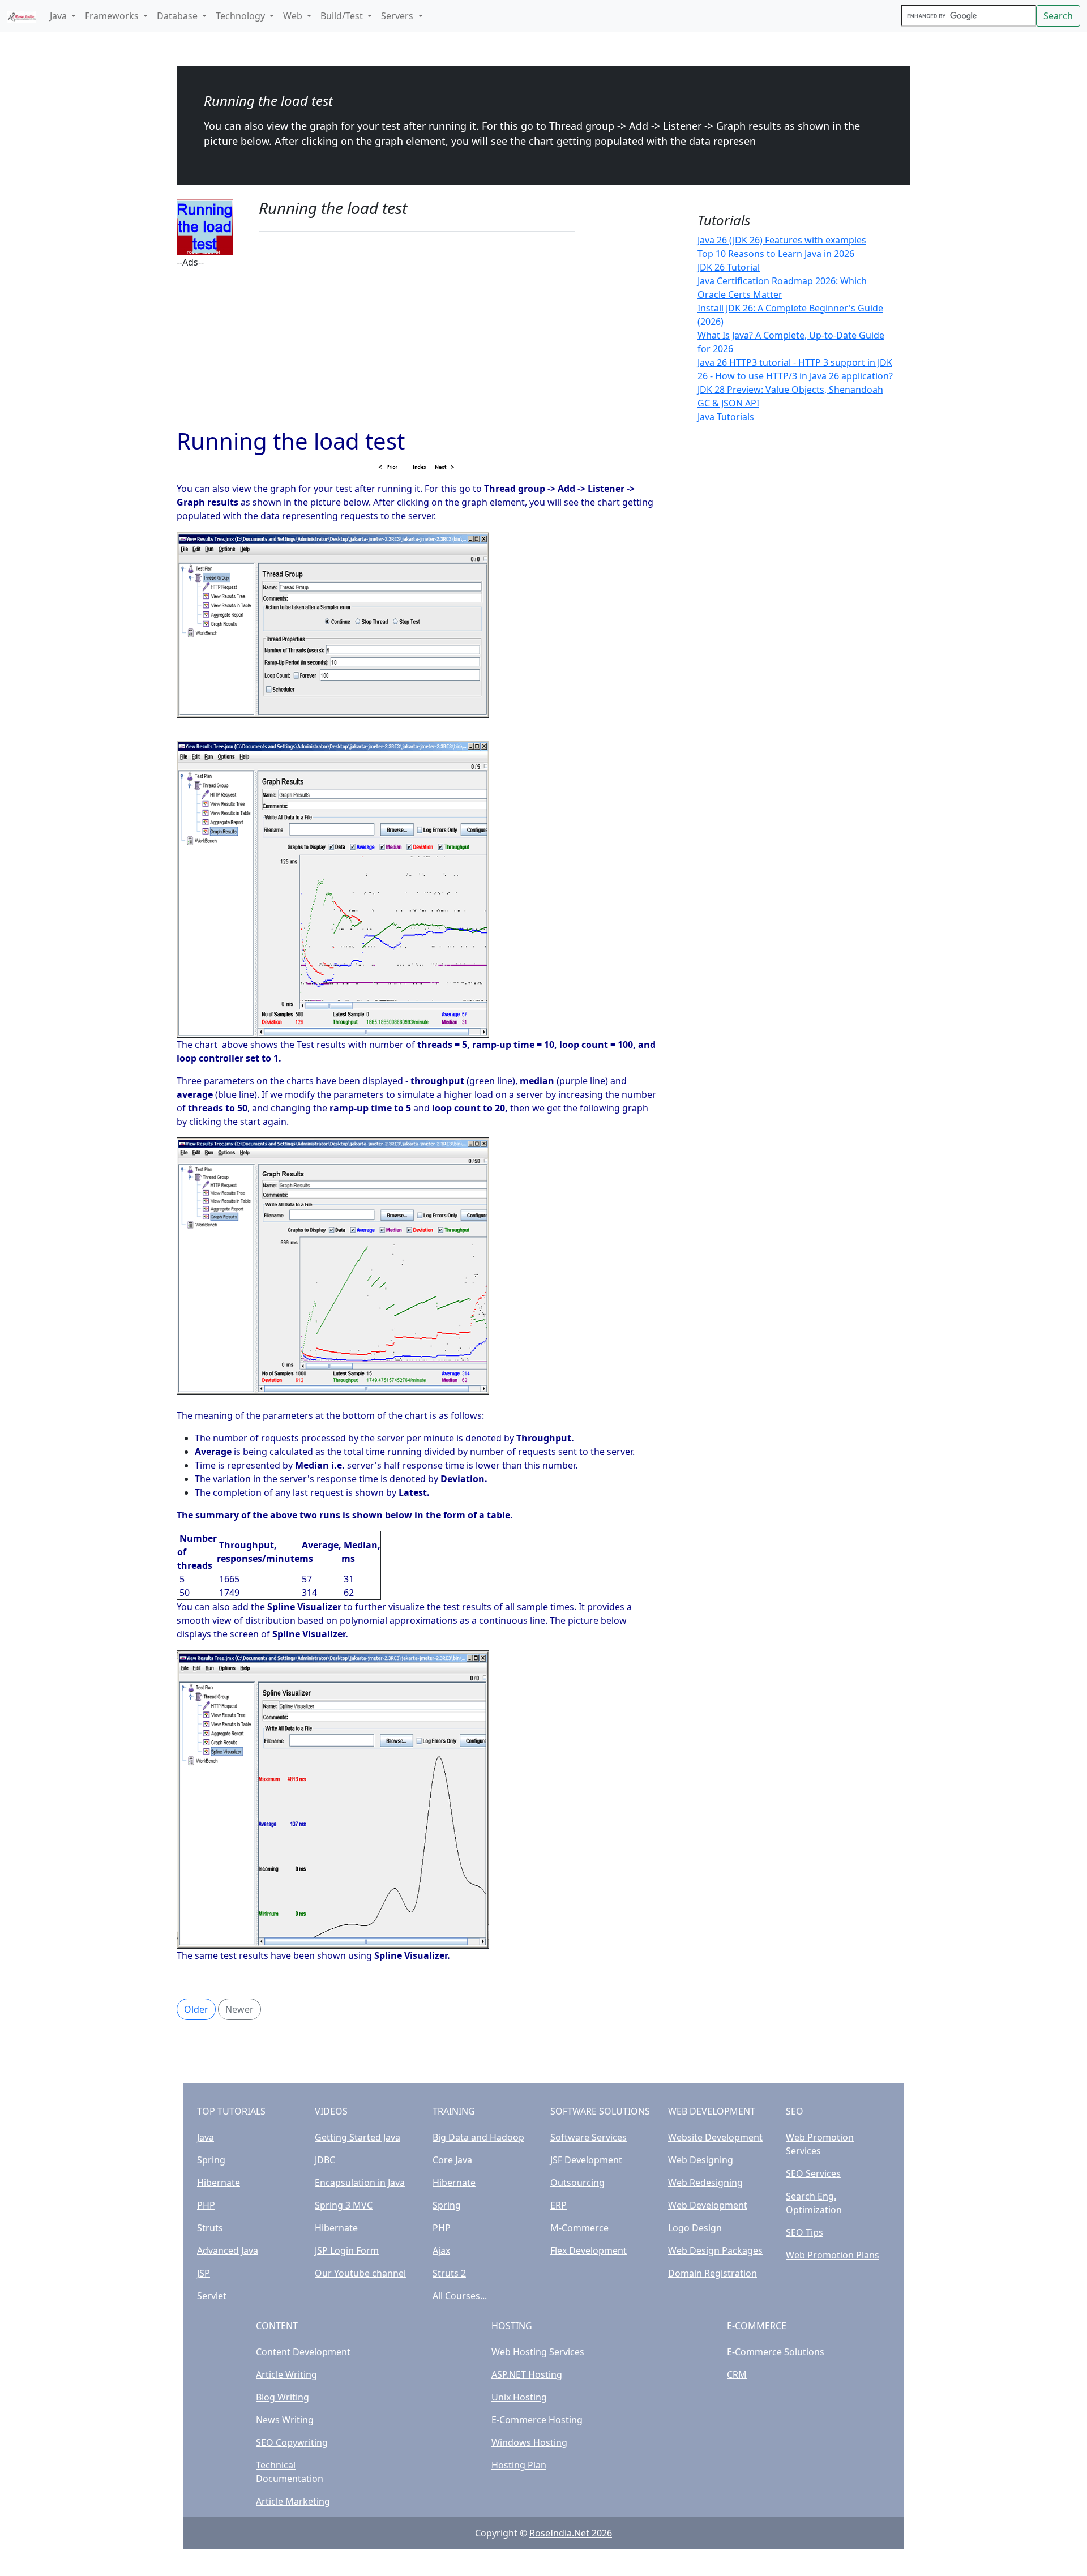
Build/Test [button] (343, 16)
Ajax (441, 2250)
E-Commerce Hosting (537, 2420)
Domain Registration (712, 2273)
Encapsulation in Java (360, 2183)
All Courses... (460, 2296)
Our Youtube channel (360, 2273)
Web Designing (701, 2160)
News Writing (285, 2420)
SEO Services (813, 2173)
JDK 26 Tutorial (729, 267)
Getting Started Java (358, 2137)
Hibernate (219, 2183)
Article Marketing (293, 2501)
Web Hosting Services (538, 2352)
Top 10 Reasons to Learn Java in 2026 (776, 254)
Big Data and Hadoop (478, 2137)
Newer (239, 2009)
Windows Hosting (529, 2442)
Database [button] (178, 16)
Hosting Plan (519, 2465)
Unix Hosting (519, 2397)
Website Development (715, 2137)
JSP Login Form (347, 2250)
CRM (737, 2374)
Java (206, 2137)
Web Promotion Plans (833, 2255)
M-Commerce (579, 2228)
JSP (204, 2273)
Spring (211, 2160)
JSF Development (586, 2160)
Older (196, 2009)
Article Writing (286, 2374)
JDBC (325, 2160)
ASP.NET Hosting (527, 2374)
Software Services (589, 2137)
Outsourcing (577, 2183)
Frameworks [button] (113, 16)
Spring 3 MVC (344, 2205)
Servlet (212, 2296)
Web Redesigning (705, 2183)
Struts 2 (449, 2273)
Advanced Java (228, 2250)
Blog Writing (283, 2397)
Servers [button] (398, 16)
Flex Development (589, 2250)
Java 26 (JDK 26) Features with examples (782, 240)
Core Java (452, 2160)
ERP (559, 2205)
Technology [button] (241, 16)
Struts (210, 2228)
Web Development (708, 2205)
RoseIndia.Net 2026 (571, 2533)
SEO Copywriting (292, 2442)
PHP (206, 2205)
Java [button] (59, 16)
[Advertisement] (417, 348)
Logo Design (695, 2228)
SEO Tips (804, 2232)
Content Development (303, 2352)
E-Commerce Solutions (776, 2352)
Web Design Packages (715, 2250)
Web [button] (294, 16)
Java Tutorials (726, 417)
